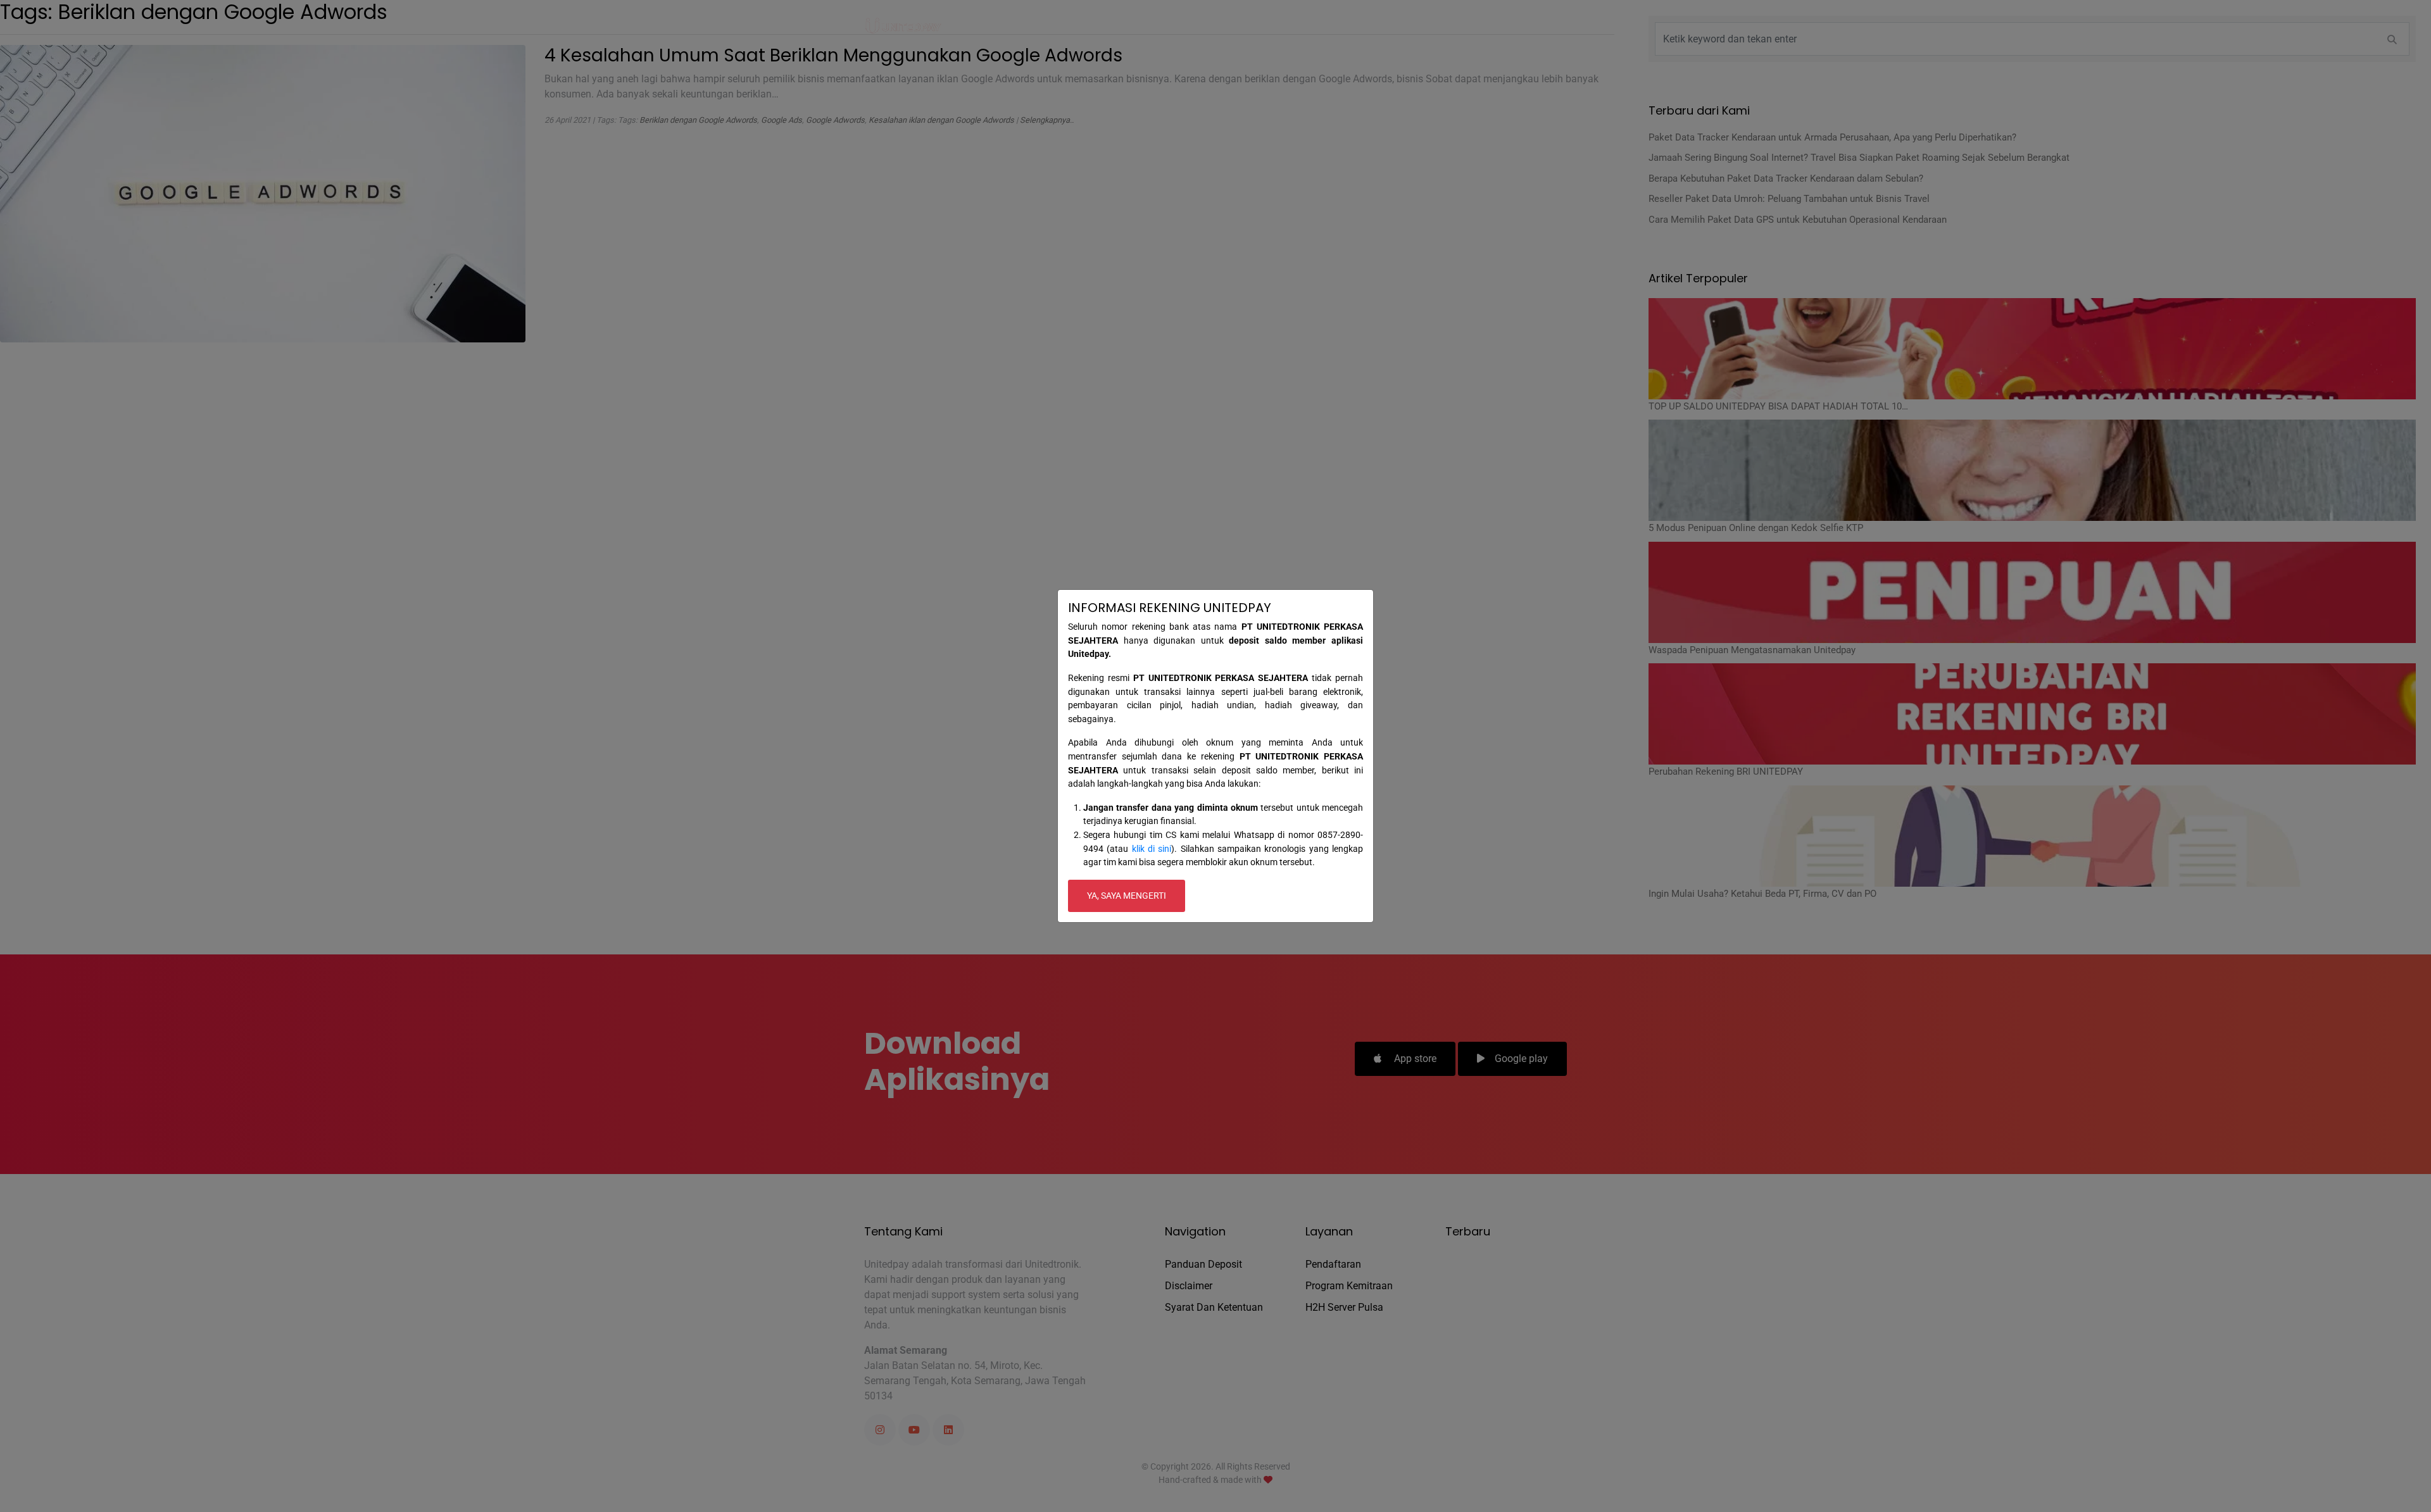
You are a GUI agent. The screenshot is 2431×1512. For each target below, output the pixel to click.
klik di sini (1152, 849)
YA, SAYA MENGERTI (1127, 896)
